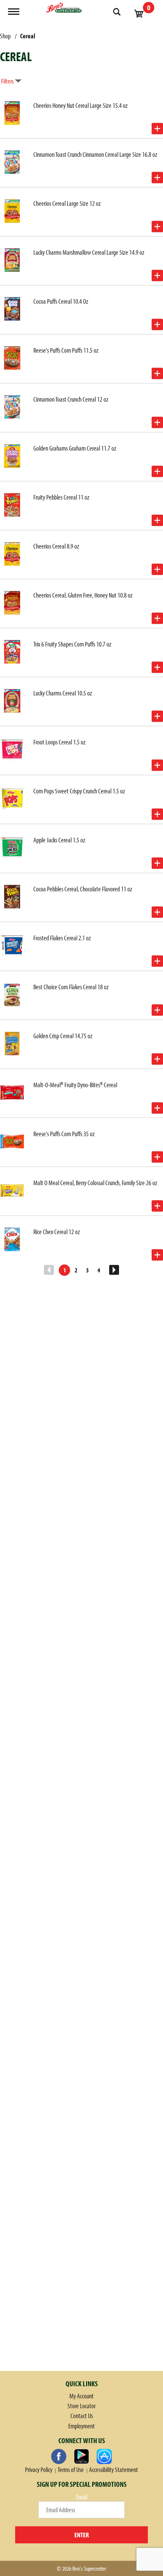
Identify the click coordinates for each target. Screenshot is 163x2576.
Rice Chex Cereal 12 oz (57, 1232)
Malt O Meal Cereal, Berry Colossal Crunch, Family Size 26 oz (95, 1183)
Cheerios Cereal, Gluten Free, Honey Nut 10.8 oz (83, 595)
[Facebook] (59, 2456)
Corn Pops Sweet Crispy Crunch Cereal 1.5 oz (79, 791)
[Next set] (114, 1270)
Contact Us (82, 2416)
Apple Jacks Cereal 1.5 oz (59, 840)
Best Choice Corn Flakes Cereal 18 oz (71, 987)
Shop (5, 36)
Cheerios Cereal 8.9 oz (56, 546)
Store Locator (81, 2406)
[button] (157, 129)
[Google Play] (81, 2456)
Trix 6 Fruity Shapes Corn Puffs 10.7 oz (72, 644)
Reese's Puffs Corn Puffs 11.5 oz (66, 350)
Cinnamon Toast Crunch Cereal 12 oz (71, 399)
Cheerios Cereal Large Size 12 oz (67, 203)
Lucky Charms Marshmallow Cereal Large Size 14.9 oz (89, 252)
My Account (81, 2396)
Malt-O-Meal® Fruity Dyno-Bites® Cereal (75, 1085)
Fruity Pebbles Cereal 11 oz (61, 497)
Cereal (28, 36)
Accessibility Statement (114, 2470)
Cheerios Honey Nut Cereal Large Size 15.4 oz (81, 105)
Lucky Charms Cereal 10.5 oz (63, 693)
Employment (81, 2426)
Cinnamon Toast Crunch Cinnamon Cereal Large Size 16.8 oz (95, 154)
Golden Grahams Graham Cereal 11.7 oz (75, 448)
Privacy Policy (39, 2470)
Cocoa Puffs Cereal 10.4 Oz (61, 301)
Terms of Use (71, 2470)
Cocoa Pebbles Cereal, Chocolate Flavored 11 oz (83, 889)
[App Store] (104, 2456)
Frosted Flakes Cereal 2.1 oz (62, 938)
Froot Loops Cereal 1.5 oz (60, 742)
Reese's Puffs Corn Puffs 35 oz (64, 1134)
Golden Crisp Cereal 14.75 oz (63, 1036)
